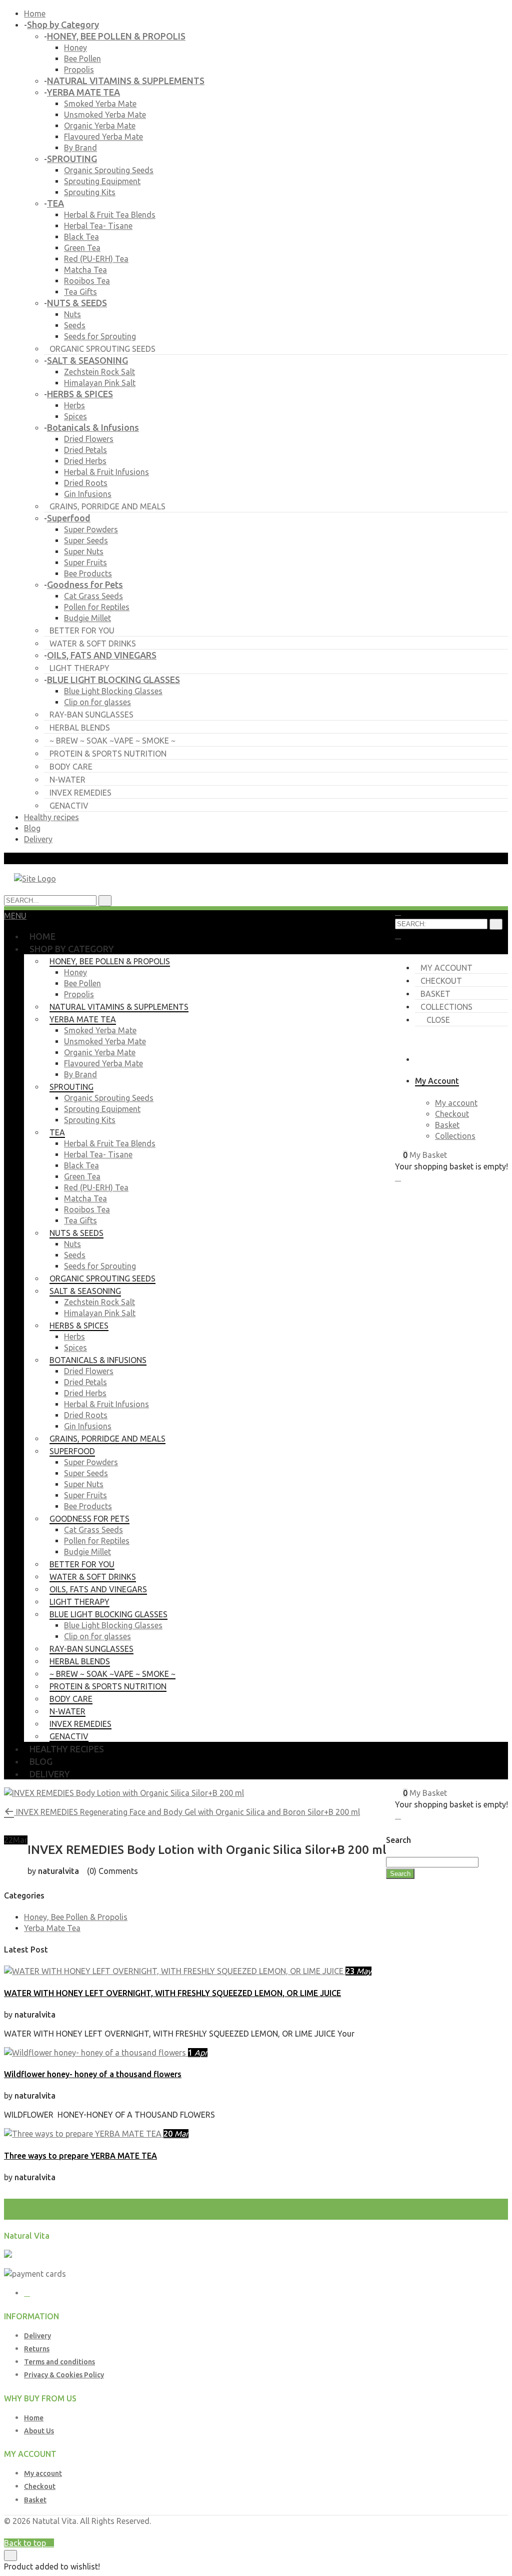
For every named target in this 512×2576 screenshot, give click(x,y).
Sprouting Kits (90, 192)
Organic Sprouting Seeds (109, 170)
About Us (39, 2431)
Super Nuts (84, 551)
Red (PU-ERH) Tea (96, 259)
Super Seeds (86, 540)
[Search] (496, 924)
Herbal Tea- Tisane (98, 226)
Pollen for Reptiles (97, 607)
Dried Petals (85, 450)
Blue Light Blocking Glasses (113, 691)
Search (400, 1874)
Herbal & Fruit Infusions (106, 472)
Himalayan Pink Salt (100, 383)
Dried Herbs (85, 461)
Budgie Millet (87, 618)
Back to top (26, 2543)
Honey (75, 48)
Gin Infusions (88, 494)
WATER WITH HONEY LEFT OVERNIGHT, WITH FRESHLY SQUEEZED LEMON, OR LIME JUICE (172, 1993)
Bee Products (88, 573)
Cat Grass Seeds (93, 596)
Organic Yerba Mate (100, 126)
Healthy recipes (51, 817)
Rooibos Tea (87, 281)
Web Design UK (395, 2532)
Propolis (79, 70)
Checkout (441, 981)
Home (35, 14)
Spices (75, 416)
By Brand (80, 148)
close (438, 1020)
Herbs (74, 405)
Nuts (72, 314)
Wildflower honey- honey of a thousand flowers (93, 2074)
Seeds (75, 325)
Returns (37, 2349)
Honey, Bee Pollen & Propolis (76, 1917)
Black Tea (81, 237)
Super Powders (91, 529)
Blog (32, 828)
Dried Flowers (89, 439)
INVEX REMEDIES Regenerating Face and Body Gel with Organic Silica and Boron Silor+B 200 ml (187, 1812)
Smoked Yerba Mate (100, 104)
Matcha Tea (85, 270)
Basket (435, 994)
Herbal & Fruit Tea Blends (110, 215)
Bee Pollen (82, 59)
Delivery (38, 839)
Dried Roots (86, 483)
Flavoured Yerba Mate (103, 137)
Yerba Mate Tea (52, 1928)
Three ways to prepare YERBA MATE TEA (80, 2156)
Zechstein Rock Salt (99, 372)
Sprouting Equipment (102, 181)
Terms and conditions (59, 2362)
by (429, 2532)
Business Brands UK (472, 2532)
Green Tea (82, 248)
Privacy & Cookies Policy (64, 2375)
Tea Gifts (80, 292)
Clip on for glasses (97, 702)
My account (446, 968)
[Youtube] (27, 2293)
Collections (446, 1007)
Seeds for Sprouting (100, 336)
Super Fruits (85, 562)
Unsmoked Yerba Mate (105, 115)
